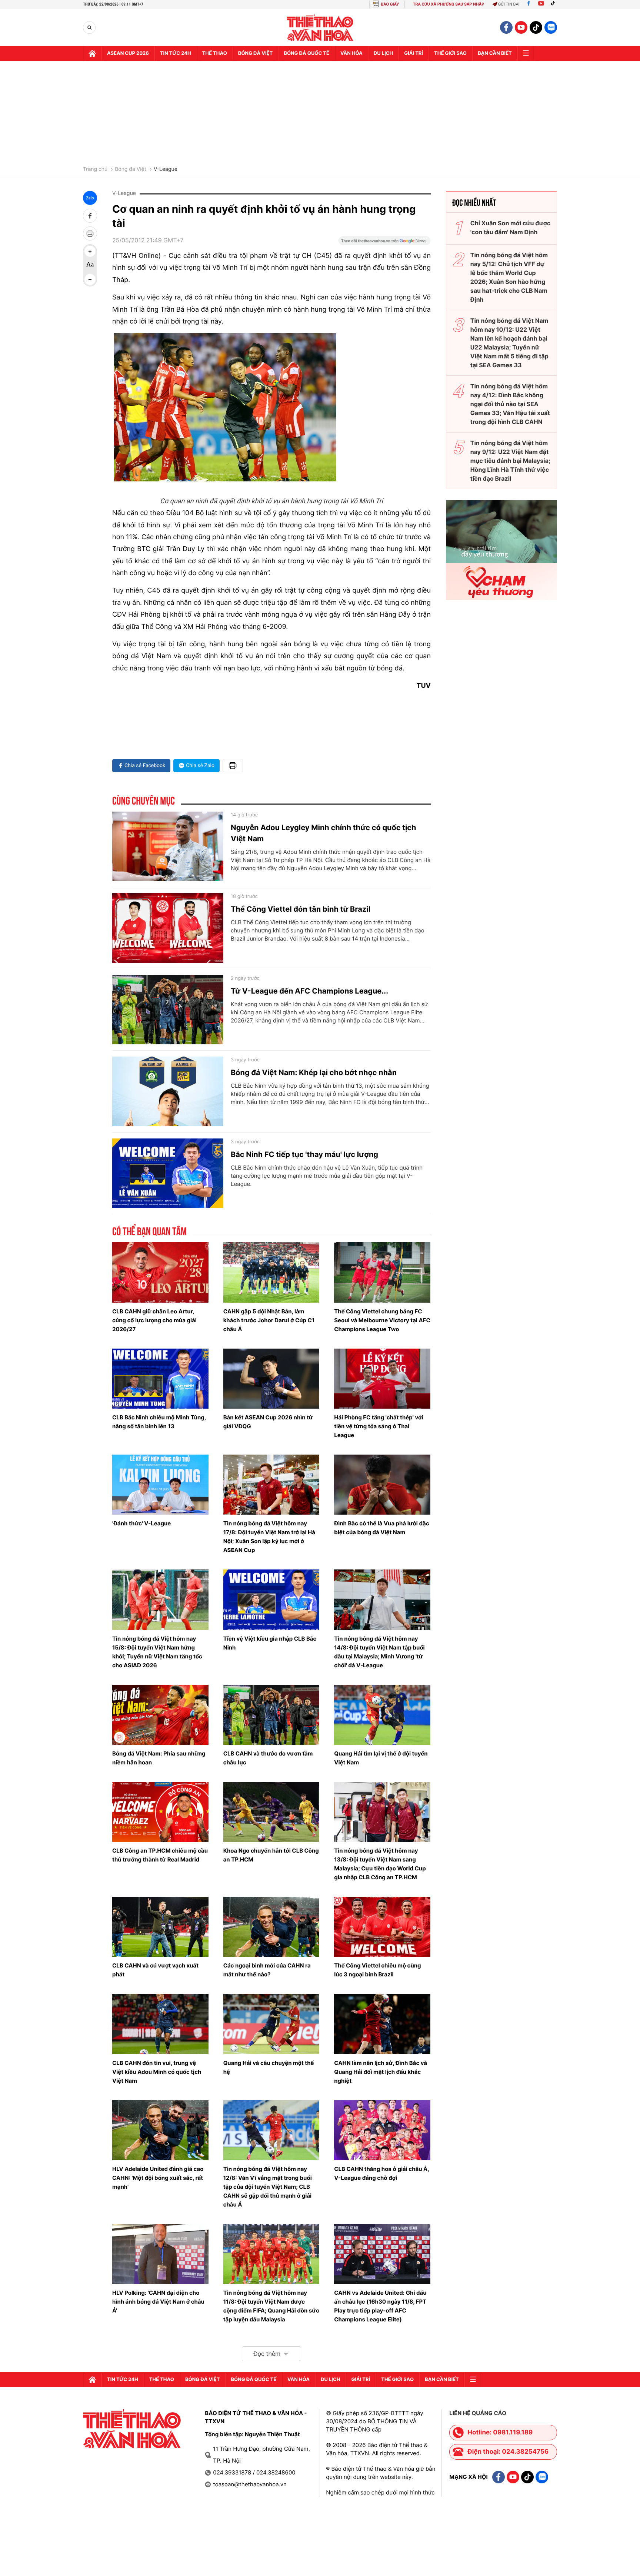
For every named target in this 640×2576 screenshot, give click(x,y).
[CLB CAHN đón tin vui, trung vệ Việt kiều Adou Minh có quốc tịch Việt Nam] (160, 2024)
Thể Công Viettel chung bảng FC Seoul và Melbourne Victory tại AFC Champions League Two (382, 1320)
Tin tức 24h (176, 53)
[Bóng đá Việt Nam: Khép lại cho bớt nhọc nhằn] (168, 1091)
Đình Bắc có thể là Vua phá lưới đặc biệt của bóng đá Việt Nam (381, 1528)
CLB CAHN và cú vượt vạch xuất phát (155, 1970)
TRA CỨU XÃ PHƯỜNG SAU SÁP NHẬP (449, 4)
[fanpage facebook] (506, 27)
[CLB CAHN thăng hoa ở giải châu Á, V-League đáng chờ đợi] (382, 2130)
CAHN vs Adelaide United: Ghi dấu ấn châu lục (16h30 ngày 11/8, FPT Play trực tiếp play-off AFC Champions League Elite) (380, 2306)
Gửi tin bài (509, 4)
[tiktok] (536, 27)
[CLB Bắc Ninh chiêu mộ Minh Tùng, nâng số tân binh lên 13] (160, 1379)
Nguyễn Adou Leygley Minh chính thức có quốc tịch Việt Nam (324, 833)
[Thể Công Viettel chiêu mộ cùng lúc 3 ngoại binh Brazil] (382, 1927)
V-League (166, 169)
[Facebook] (529, 4)
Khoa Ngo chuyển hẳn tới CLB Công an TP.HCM (271, 1855)
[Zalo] (551, 27)
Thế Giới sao (450, 53)
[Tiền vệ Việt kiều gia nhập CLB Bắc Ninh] (271, 1599)
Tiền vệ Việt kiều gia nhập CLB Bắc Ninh (270, 1643)
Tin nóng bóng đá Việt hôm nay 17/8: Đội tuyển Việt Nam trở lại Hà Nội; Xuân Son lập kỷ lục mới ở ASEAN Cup (269, 1537)
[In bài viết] (90, 233)
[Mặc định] (90, 265)
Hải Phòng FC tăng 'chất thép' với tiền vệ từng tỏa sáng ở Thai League (379, 1426)
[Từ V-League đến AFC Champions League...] (168, 1010)
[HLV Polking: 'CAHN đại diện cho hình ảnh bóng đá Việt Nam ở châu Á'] (160, 2254)
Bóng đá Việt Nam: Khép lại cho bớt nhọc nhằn (314, 1072)
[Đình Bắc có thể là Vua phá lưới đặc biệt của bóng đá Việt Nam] (382, 1485)
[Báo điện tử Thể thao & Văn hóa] (320, 28)
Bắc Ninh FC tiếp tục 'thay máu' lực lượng (304, 1154)
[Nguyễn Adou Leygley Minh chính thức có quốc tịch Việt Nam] (168, 846)
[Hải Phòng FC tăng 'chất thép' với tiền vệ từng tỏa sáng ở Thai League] (382, 1379)
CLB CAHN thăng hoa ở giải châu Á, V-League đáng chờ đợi (381, 2173)
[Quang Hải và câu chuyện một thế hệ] (271, 2024)
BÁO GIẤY (390, 4)
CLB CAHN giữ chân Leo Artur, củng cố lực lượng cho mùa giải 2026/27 (154, 1320)
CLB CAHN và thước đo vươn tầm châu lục (268, 1758)
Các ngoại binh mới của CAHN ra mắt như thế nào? (267, 1970)
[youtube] (521, 27)
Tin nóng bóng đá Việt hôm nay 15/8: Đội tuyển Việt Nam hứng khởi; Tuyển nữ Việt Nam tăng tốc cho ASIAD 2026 (157, 1652)
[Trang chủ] (92, 53)
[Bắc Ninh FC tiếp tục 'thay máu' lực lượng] (168, 1173)
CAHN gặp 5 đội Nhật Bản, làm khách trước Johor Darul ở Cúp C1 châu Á (269, 1320)
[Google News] (384, 243)
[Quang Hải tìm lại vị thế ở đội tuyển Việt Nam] (382, 1715)
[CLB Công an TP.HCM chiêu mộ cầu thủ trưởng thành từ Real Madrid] (160, 1812)
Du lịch (383, 53)
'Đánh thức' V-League (141, 1523)
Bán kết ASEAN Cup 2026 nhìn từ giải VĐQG (268, 1422)
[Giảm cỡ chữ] (90, 279)
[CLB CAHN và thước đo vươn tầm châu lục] (271, 1715)
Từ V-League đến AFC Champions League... (309, 991)
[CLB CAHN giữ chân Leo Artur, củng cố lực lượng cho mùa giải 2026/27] (160, 1272)
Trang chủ (95, 169)
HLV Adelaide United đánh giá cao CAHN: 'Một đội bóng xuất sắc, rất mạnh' (158, 2178)
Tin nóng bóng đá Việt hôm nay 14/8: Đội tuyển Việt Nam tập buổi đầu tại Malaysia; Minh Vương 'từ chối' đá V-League (379, 1652)
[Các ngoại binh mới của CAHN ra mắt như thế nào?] (271, 1927)
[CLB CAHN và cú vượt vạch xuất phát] (160, 1927)
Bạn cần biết (495, 53)
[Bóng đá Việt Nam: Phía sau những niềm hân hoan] (160, 1715)
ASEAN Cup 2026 (128, 53)
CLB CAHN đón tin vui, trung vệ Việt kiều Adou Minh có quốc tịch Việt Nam (157, 2072)
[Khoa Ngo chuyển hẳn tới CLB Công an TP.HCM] (271, 1812)
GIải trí (414, 53)
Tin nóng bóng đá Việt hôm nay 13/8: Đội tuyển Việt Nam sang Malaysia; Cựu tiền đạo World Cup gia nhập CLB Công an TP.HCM (380, 1864)
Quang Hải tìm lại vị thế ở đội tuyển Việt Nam (381, 1758)
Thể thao (215, 53)
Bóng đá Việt (255, 53)
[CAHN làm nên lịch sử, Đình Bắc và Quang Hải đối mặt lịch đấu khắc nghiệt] (382, 2024)
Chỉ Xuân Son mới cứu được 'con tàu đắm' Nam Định (511, 228)
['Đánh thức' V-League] (160, 1485)
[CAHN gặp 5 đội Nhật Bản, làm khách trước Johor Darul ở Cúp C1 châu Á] (271, 1272)
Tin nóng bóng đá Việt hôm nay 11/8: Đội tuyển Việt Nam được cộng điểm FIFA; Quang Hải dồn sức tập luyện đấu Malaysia (271, 2306)
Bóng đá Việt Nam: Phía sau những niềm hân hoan (159, 1758)
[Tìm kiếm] (89, 28)
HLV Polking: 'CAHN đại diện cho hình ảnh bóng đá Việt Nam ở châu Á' (158, 2302)
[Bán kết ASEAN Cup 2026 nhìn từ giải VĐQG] (271, 1379)
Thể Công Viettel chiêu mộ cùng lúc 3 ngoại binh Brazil (377, 1970)
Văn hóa (351, 53)
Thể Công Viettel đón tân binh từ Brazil (301, 909)
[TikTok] (554, 4)
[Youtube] (541, 4)
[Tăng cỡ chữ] (90, 251)
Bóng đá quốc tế (306, 53)
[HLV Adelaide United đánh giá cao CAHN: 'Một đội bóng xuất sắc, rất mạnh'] (160, 2130)
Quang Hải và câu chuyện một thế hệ (269, 2067)
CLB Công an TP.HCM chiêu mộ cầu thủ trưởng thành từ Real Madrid (160, 1855)
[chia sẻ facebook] (90, 216)
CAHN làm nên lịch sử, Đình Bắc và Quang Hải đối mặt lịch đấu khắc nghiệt (381, 2072)
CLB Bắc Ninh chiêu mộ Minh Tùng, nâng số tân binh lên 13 (159, 1422)
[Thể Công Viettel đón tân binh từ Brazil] (168, 928)
